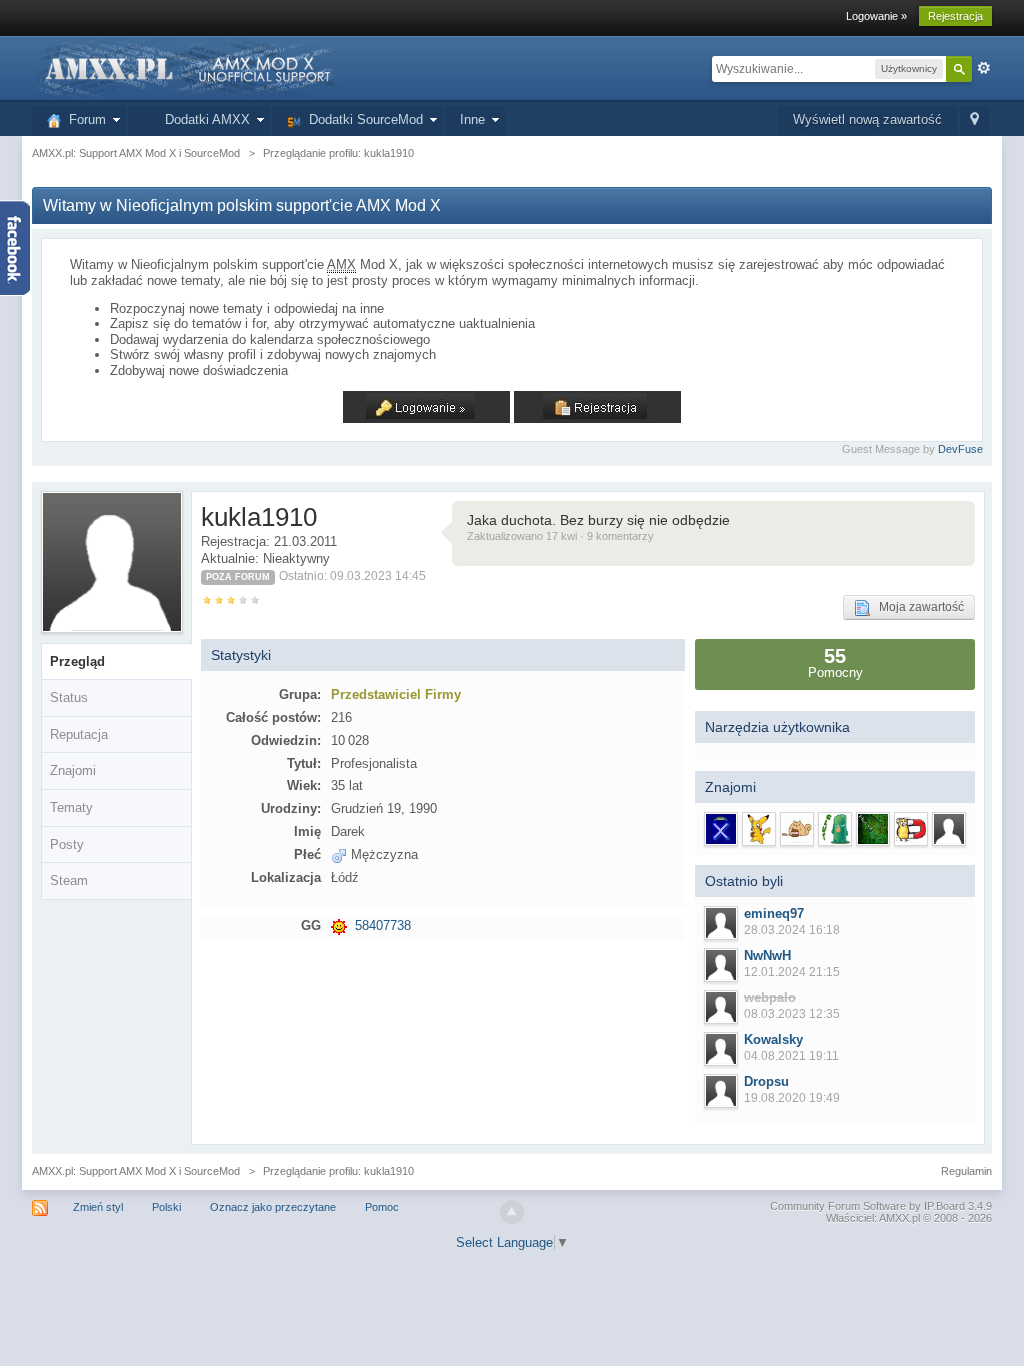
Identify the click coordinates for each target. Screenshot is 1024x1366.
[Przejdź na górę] (512, 1212)
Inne (472, 119)
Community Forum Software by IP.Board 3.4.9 (881, 1206)
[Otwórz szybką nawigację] (974, 120)
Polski (166, 1207)
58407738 (383, 925)
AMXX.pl (899, 1218)
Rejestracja (955, 16)
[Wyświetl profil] (721, 923)
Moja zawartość (917, 607)
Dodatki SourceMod (362, 119)
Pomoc (382, 1207)
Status (69, 697)
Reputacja (79, 734)
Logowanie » (876, 16)
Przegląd (77, 661)
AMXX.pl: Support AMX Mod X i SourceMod (136, 1171)
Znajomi (73, 770)
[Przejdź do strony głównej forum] (186, 67)
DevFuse (960, 449)
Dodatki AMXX (203, 119)
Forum (83, 119)
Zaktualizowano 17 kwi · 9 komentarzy (560, 536)
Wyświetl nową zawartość (867, 119)
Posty (67, 844)
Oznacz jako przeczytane (273, 1207)
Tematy (71, 807)
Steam (69, 880)
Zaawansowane (984, 68)
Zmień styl (98, 1207)
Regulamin (966, 1171)
